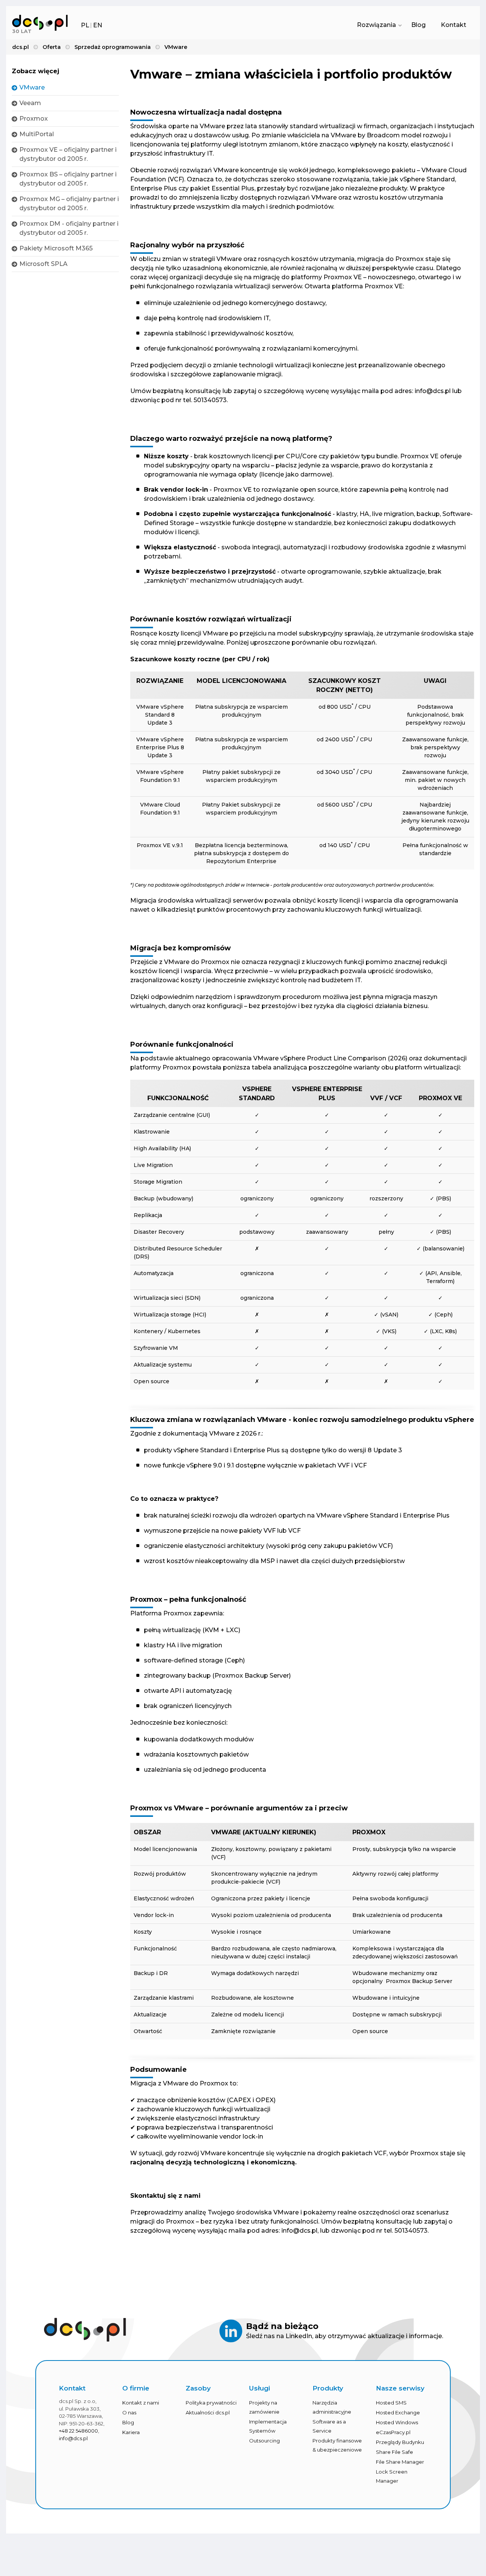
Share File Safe (394, 2452)
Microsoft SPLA (43, 264)
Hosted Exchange (398, 2412)
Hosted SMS (391, 2403)
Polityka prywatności (211, 2403)
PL (85, 25)
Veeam (30, 103)
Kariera (131, 2432)
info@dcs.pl (73, 2438)
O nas (129, 2412)
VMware (32, 87)
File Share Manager (400, 2462)
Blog (418, 25)
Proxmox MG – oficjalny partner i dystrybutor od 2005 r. (69, 204)
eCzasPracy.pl (393, 2432)
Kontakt (454, 25)
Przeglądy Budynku (400, 2442)
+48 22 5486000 (78, 2431)
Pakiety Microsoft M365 (56, 248)
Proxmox (34, 119)
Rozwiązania (376, 25)
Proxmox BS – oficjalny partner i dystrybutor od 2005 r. (68, 179)
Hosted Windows (397, 2422)
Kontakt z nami (141, 2403)
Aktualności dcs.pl (208, 2412)
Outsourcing (264, 2441)
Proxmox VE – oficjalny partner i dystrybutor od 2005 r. (68, 154)
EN (98, 25)
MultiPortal (37, 134)
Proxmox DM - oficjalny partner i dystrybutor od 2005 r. (69, 228)
